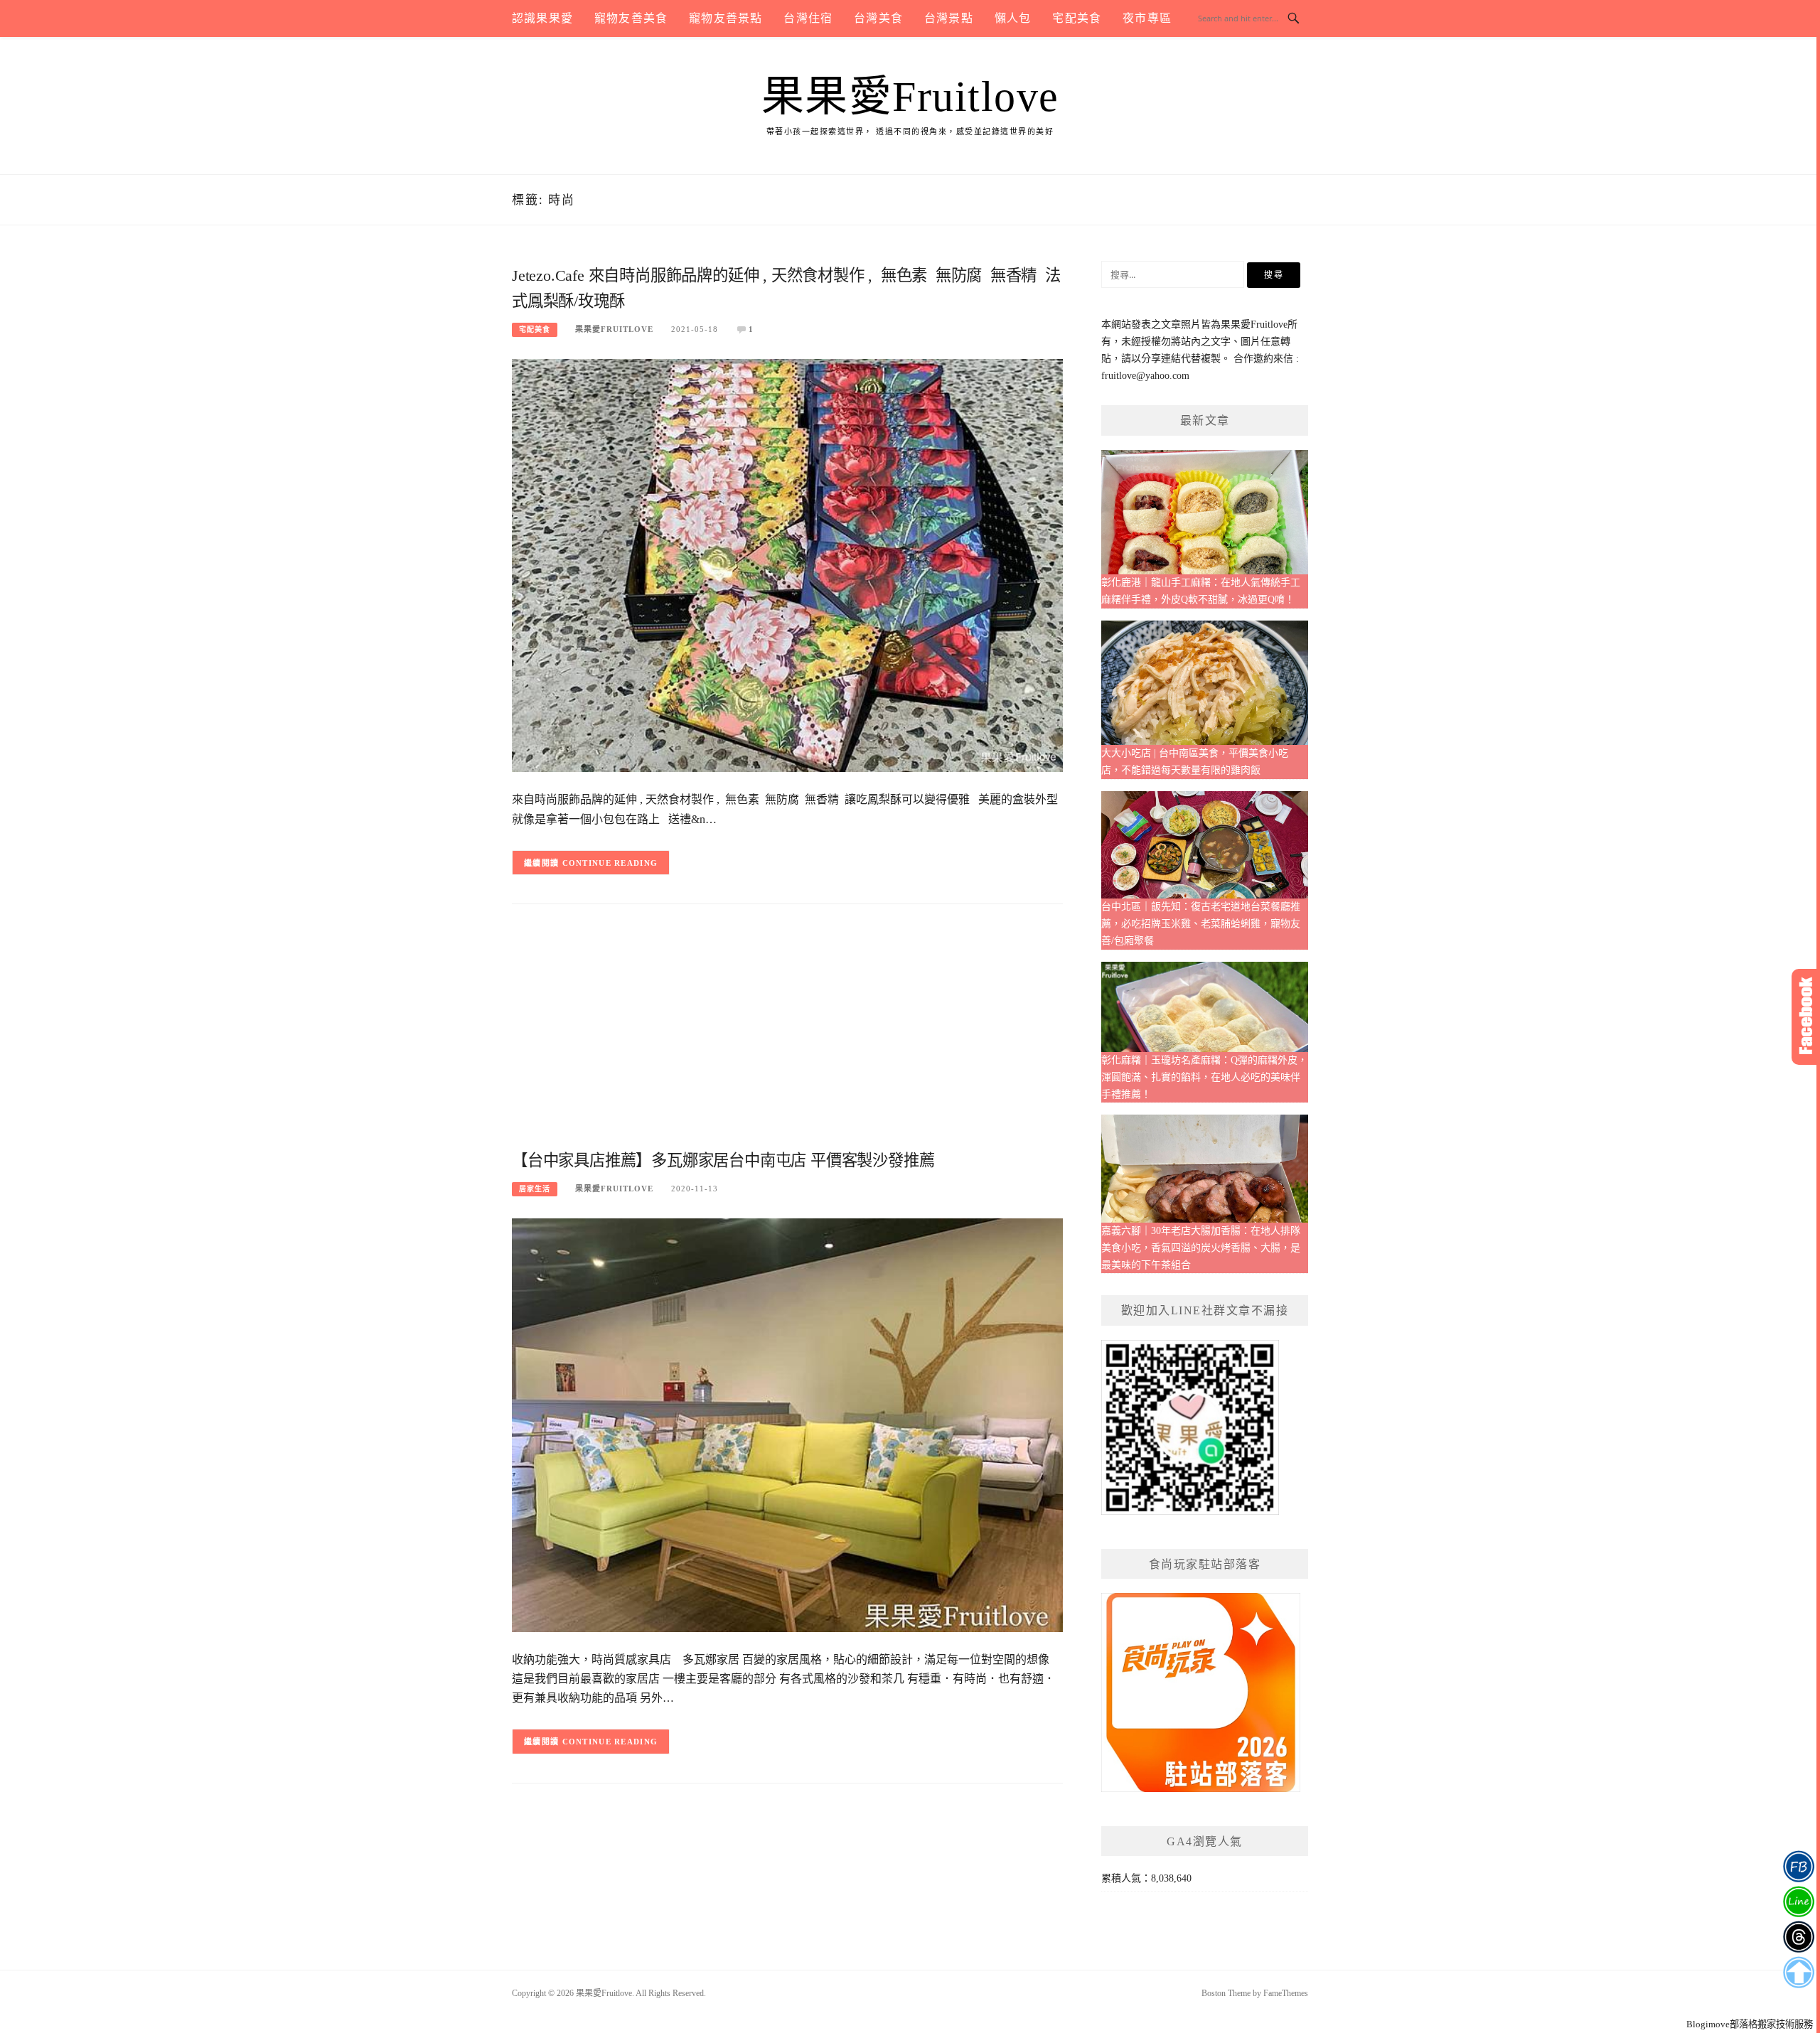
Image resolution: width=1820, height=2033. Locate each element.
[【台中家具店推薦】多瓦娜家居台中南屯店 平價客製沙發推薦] (787, 1424)
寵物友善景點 (726, 18)
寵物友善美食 (631, 18)
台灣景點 (949, 18)
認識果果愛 (542, 18)
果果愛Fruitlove (910, 97)
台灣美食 (878, 18)
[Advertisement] (787, 1032)
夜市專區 (1147, 18)
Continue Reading (610, 863)
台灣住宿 (808, 18)
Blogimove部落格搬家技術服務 (1750, 2024)
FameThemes (1286, 1993)
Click (1806, 1017)
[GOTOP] (1798, 1973)
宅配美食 (1077, 18)
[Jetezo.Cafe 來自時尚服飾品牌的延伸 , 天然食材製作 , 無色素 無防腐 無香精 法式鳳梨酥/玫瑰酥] (787, 565)
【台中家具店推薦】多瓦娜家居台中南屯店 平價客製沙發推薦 (723, 1160)
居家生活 (535, 1189)
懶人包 (1013, 18)
